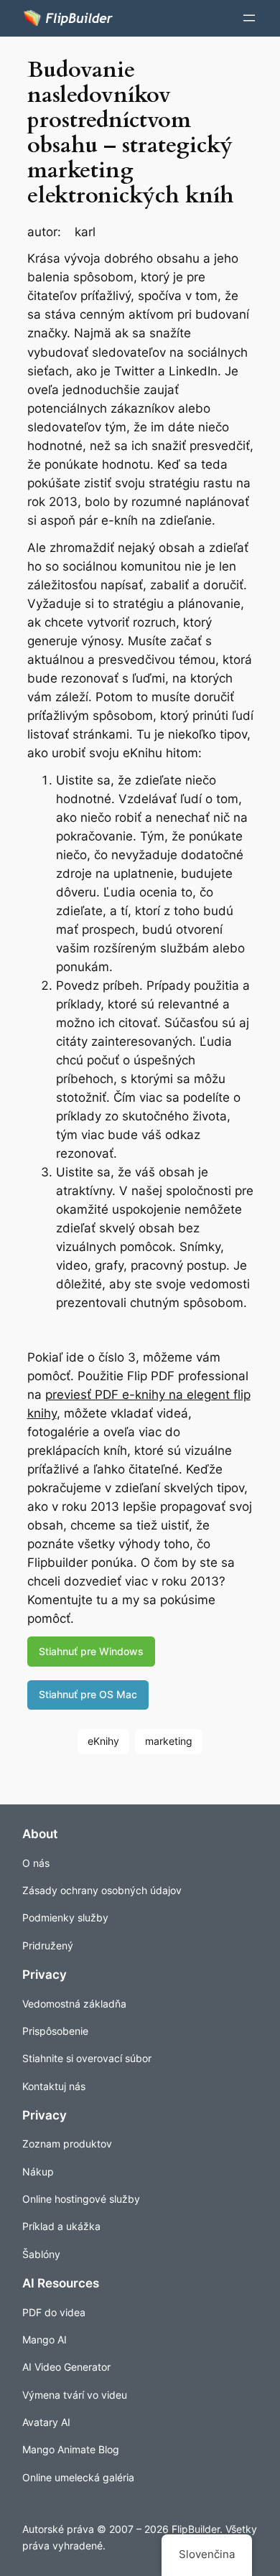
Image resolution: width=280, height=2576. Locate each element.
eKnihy (103, 1741)
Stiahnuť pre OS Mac (88, 1694)
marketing (169, 1741)
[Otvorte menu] (249, 18)
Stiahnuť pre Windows (91, 1651)
